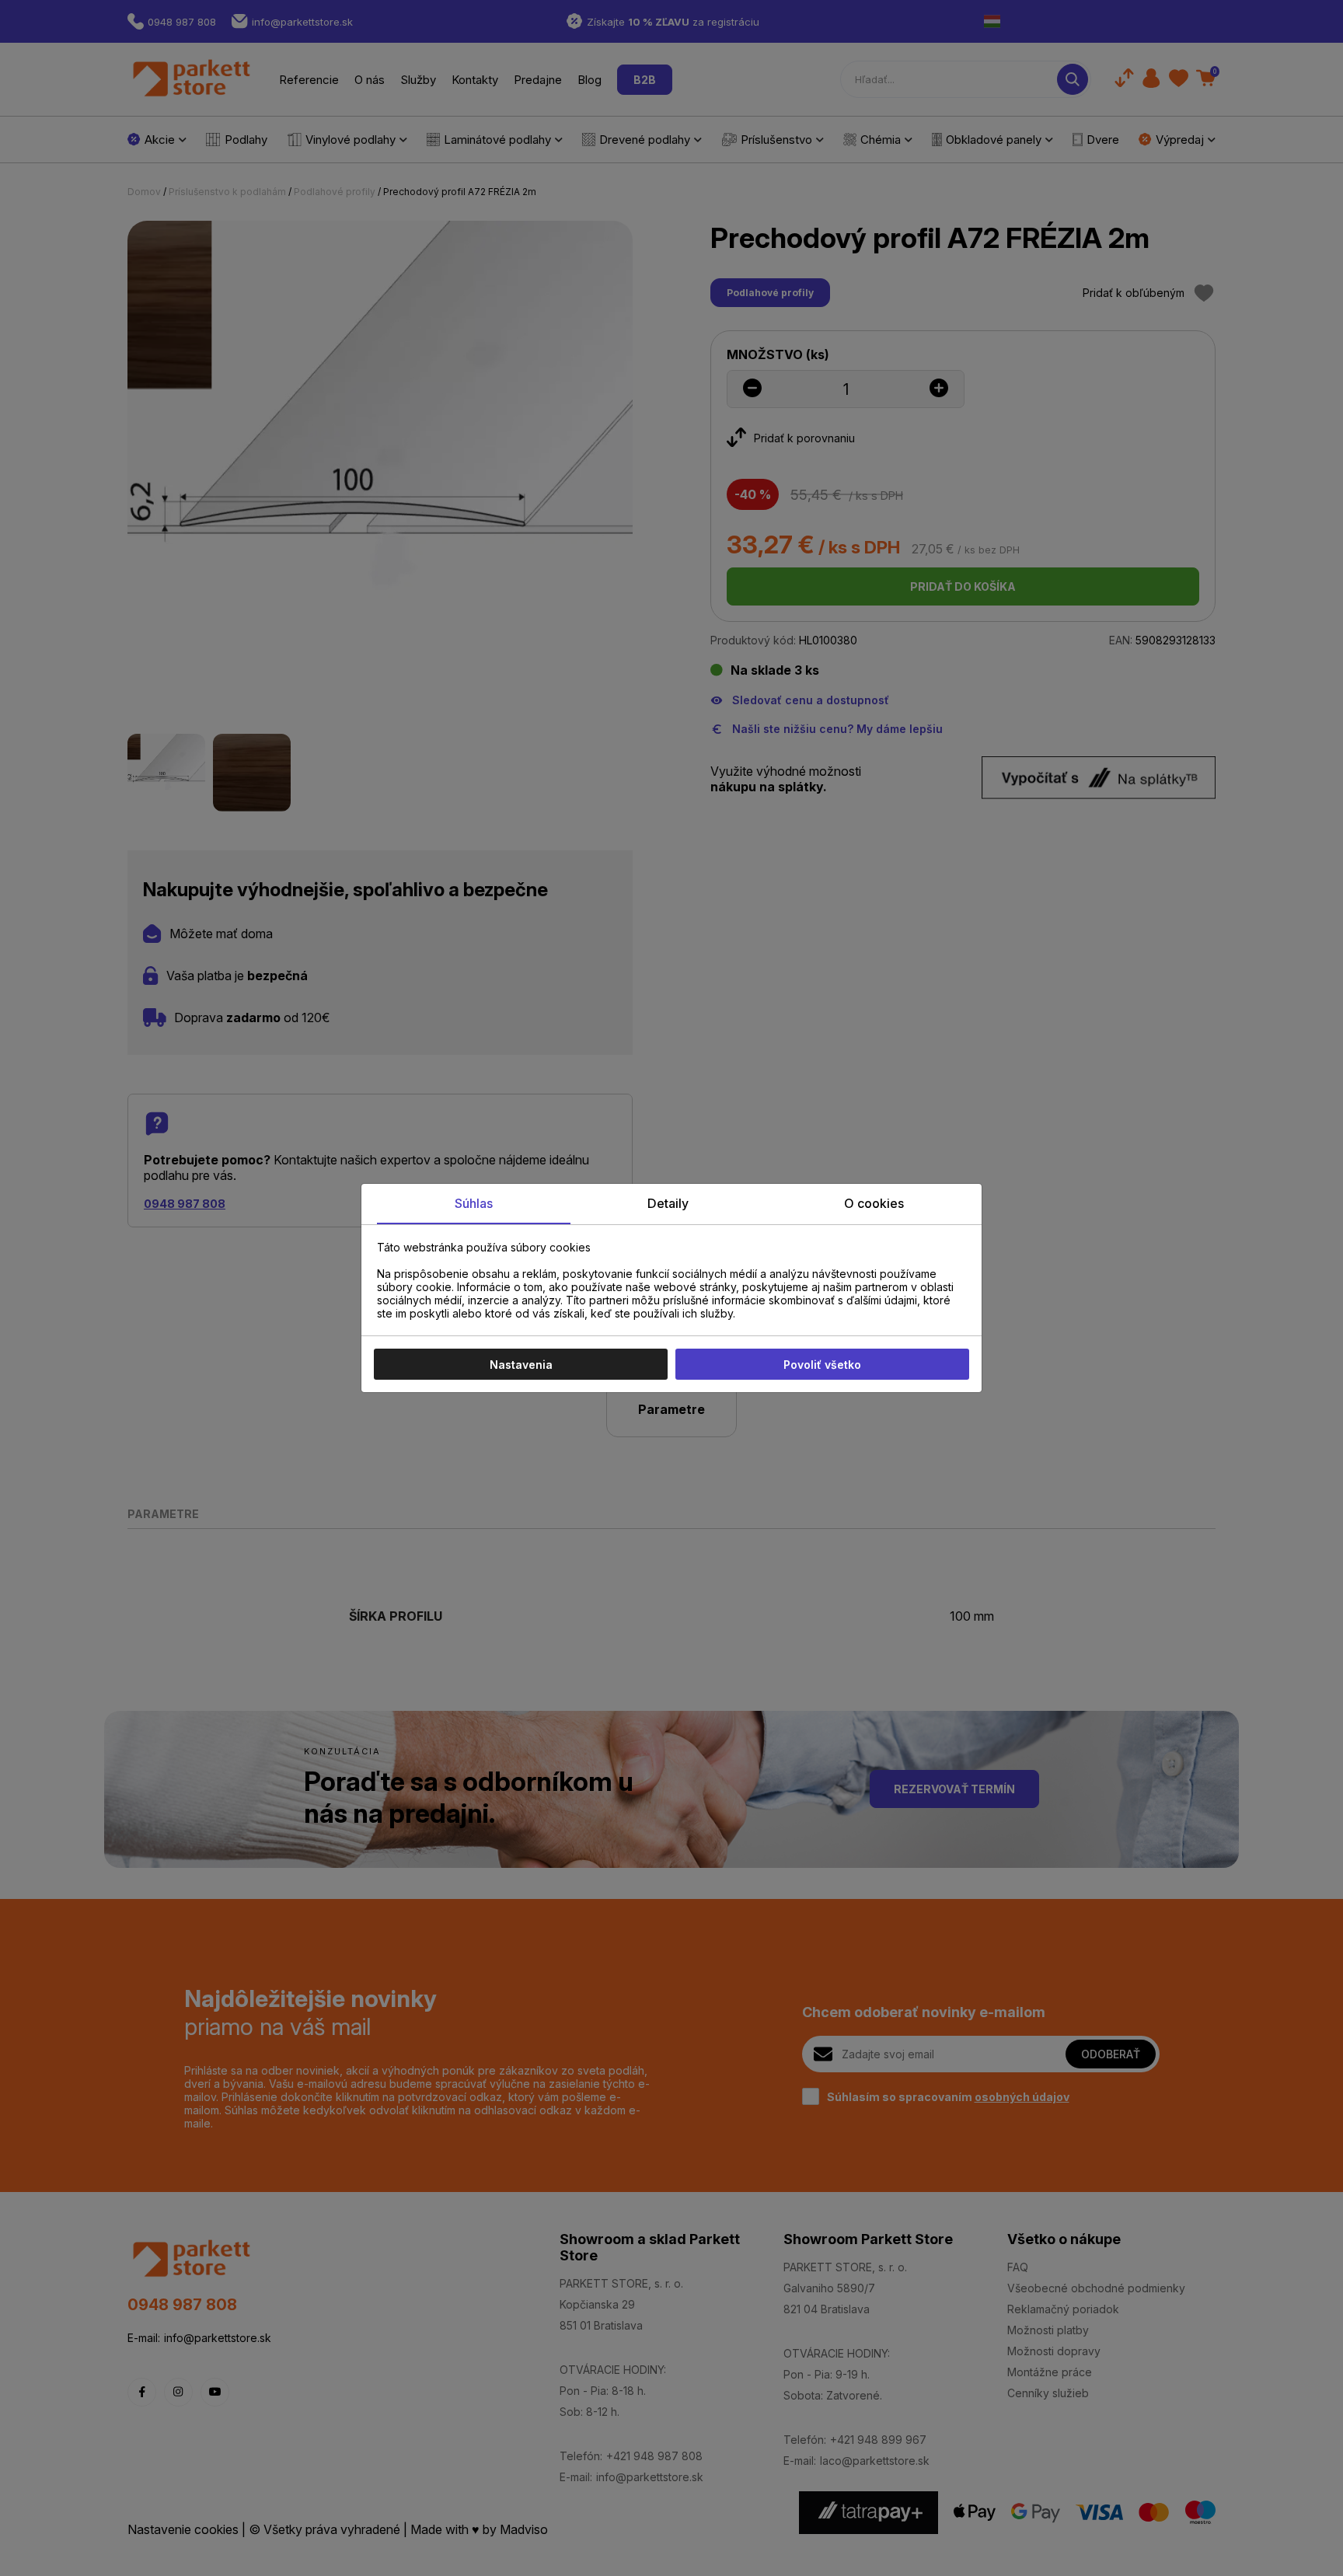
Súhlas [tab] (474, 1203)
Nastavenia (521, 1365)
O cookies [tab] (874, 1203)
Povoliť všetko (822, 1365)
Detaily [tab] (668, 1203)
